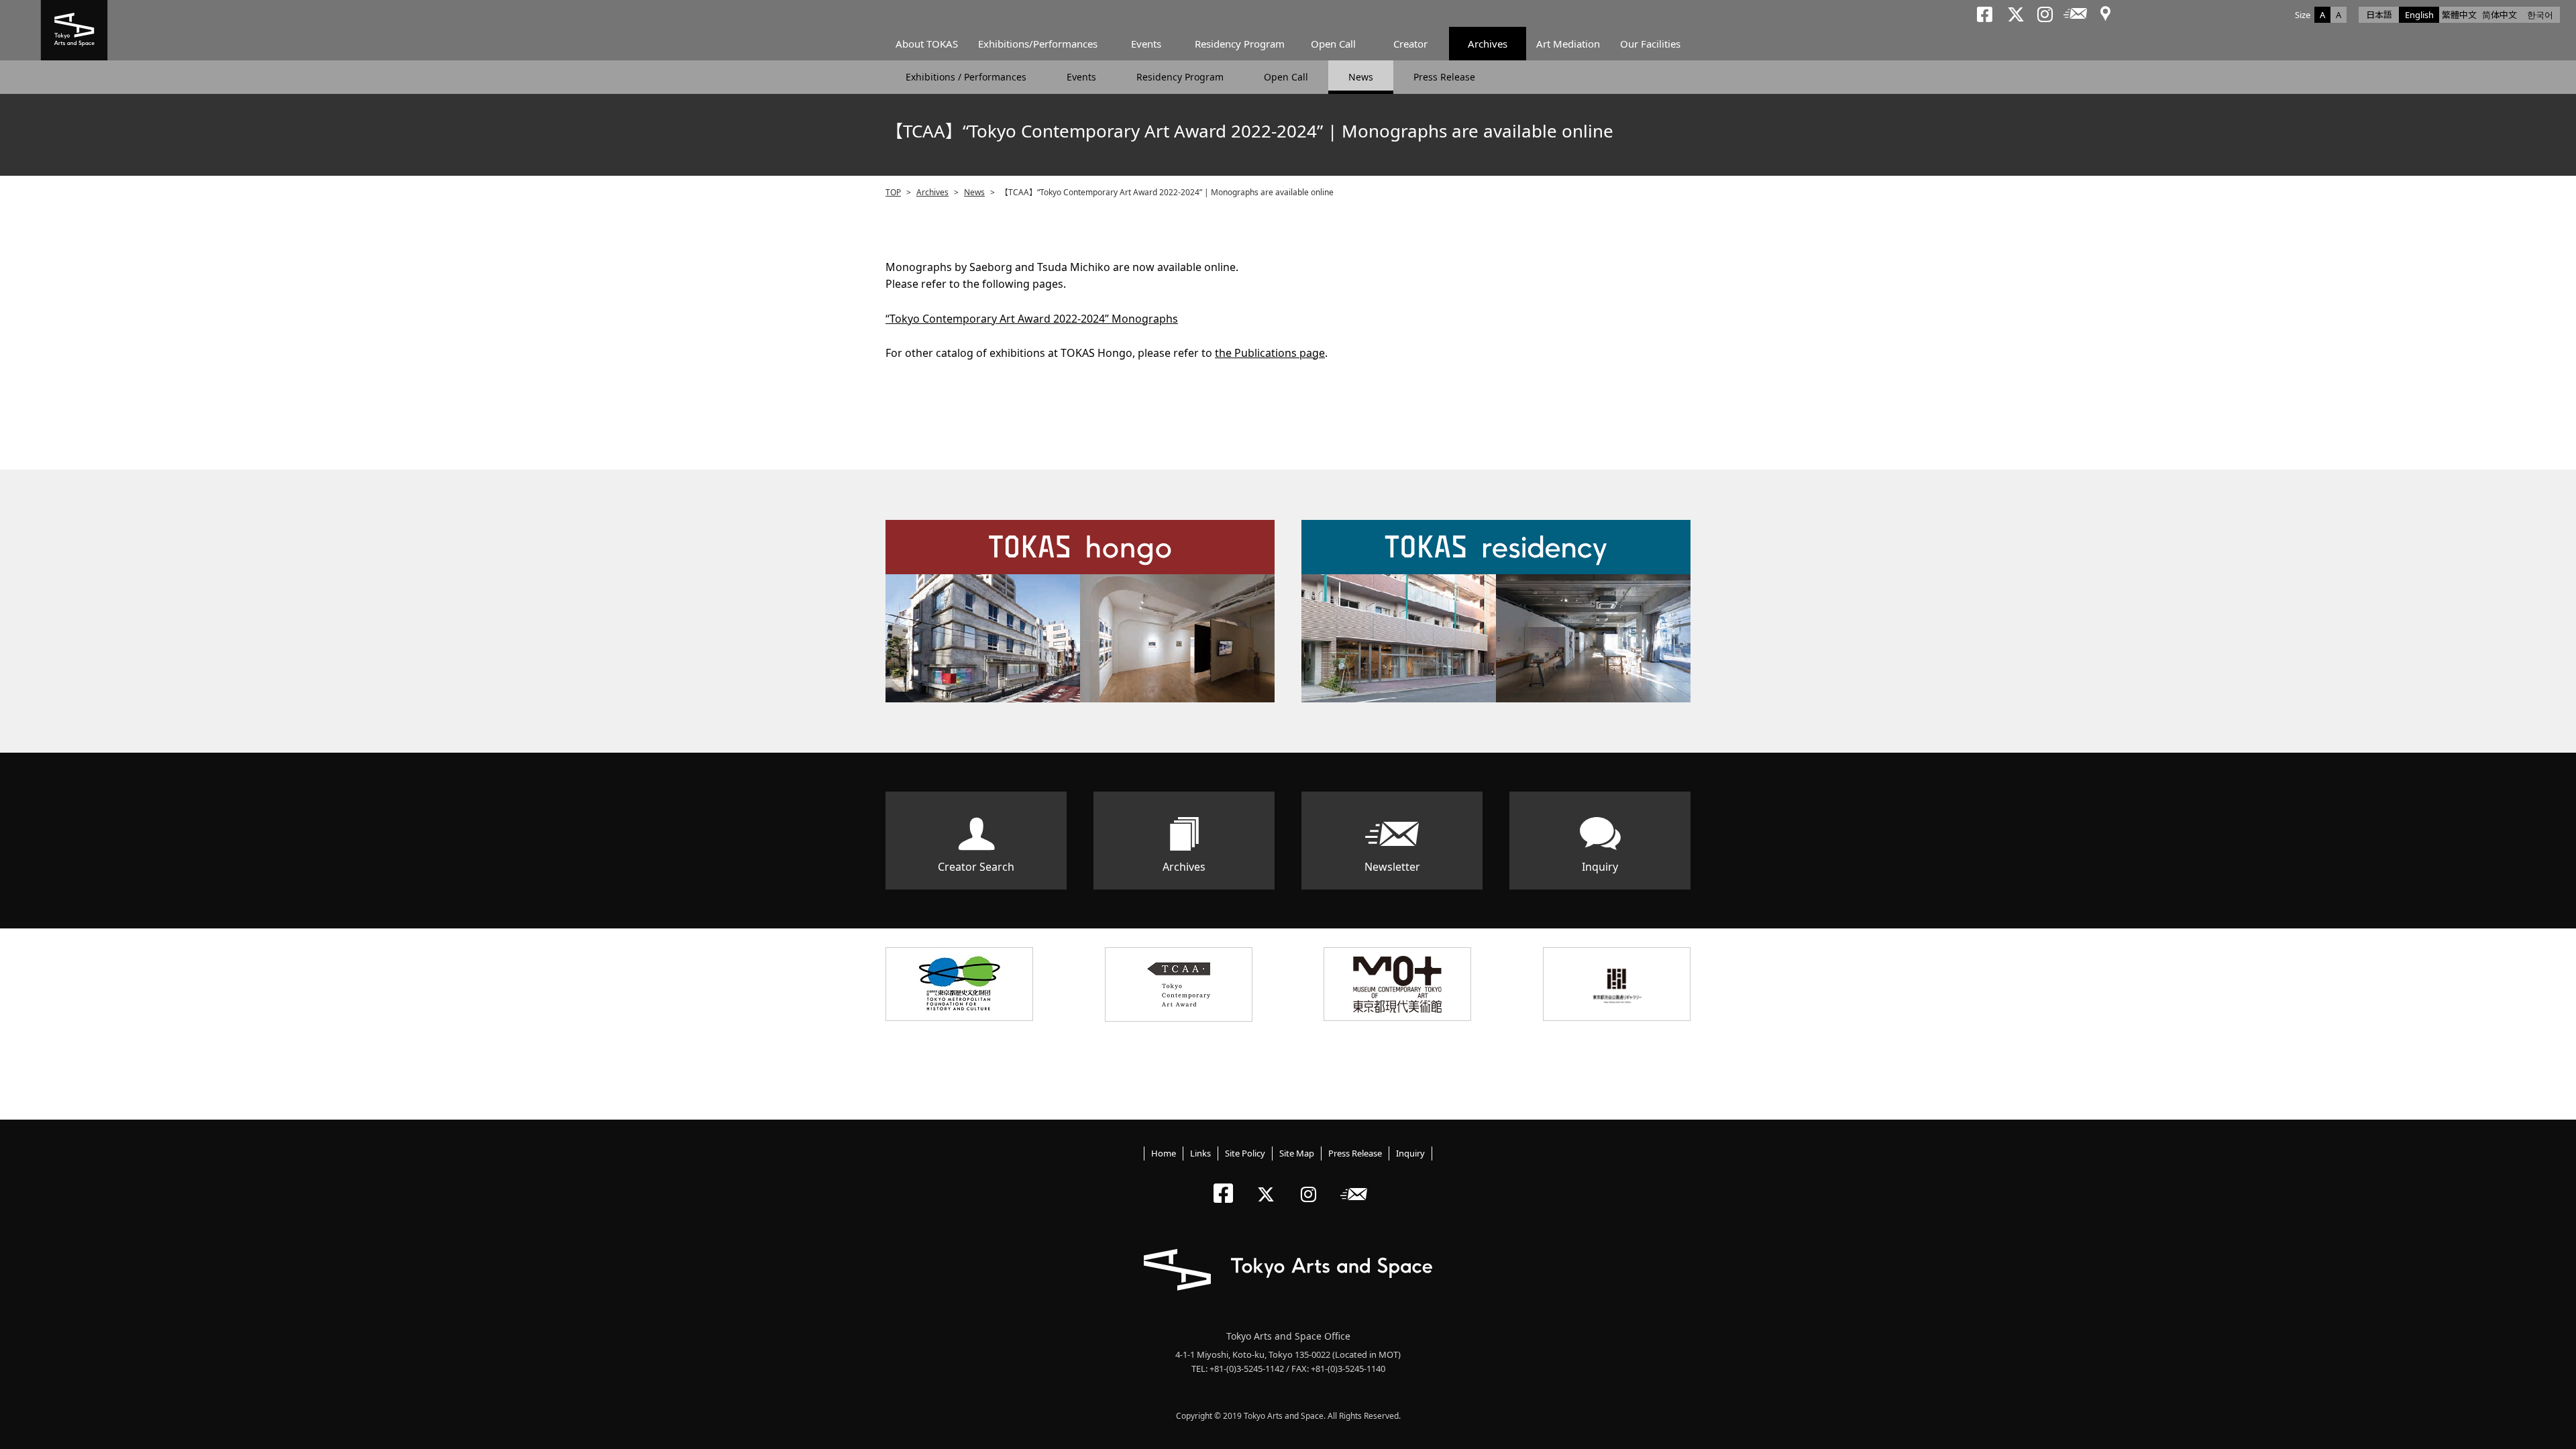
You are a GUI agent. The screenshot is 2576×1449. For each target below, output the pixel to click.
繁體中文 (2459, 15)
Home (1164, 1153)
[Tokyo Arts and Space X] (1269, 1183)
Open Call (1333, 44)
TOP (893, 192)
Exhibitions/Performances (1038, 44)
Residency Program (1240, 44)
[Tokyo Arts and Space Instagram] (1312, 1183)
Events (1146, 44)
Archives (1488, 44)
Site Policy (1245, 1153)
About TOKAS (927, 44)
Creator (1410, 44)
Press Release (1444, 77)
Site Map (1297, 1153)
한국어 (2540, 15)
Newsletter (1392, 867)
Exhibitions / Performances (966, 77)
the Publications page (1270, 353)
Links (1200, 1153)
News (1361, 77)
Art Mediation (1568, 44)
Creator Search (976, 867)
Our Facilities (1650, 44)
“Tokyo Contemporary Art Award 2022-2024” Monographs (1032, 319)
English (2419, 15)
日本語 (2379, 15)
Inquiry (1600, 867)
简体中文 (2500, 15)
